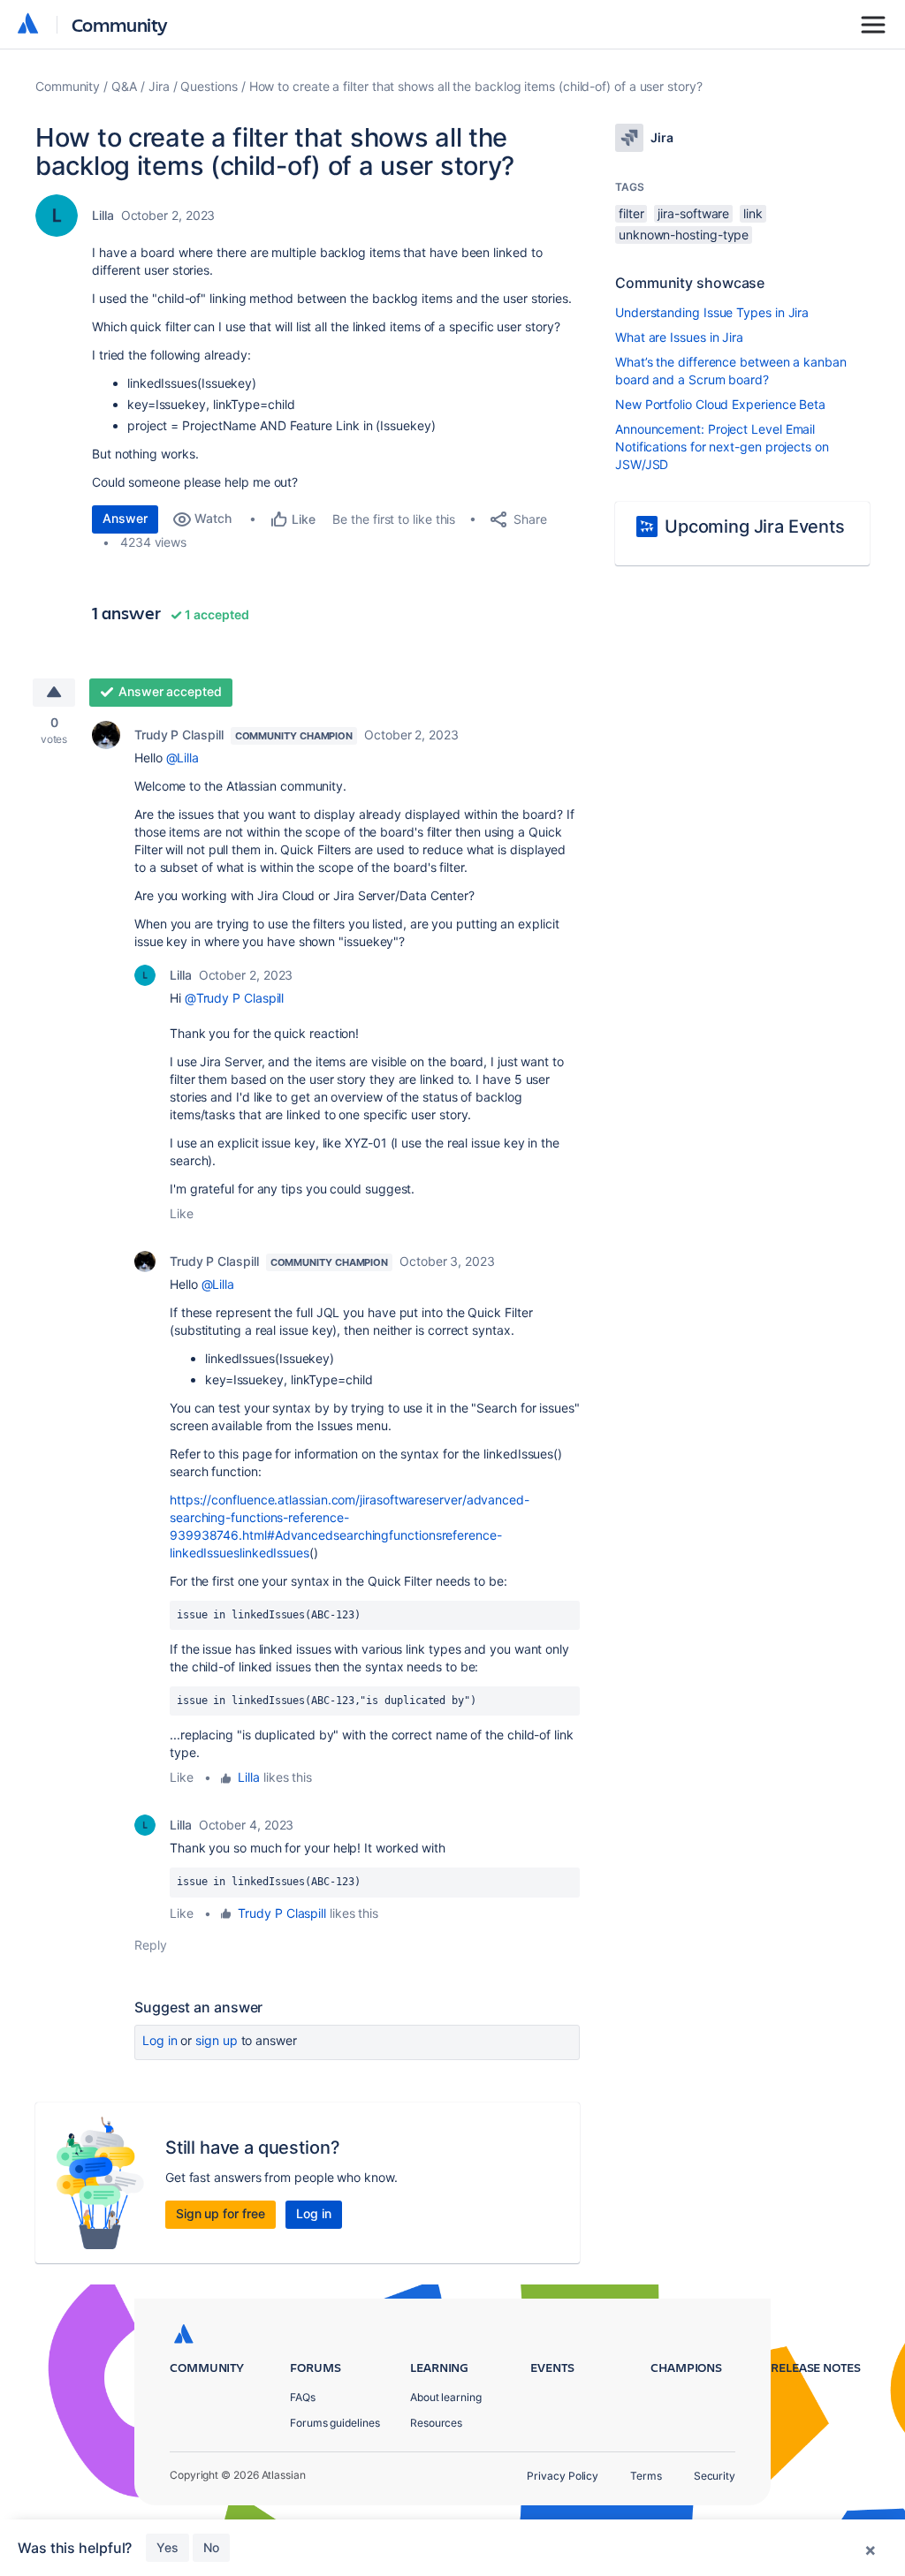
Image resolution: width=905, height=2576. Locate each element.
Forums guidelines (335, 2423)
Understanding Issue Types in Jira (712, 312)
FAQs (303, 2397)
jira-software (693, 213)
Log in (160, 2040)
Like (182, 1213)
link (753, 213)
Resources (436, 2423)
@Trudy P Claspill (235, 998)
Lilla (103, 215)
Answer (125, 518)
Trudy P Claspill (179, 735)
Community (120, 24)
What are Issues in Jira (679, 337)
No (211, 2547)
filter (631, 213)
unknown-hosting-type (684, 235)
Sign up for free (221, 2213)
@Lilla (183, 758)
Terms (646, 2476)
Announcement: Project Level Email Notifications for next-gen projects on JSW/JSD (722, 447)
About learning (446, 2397)
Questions (209, 86)
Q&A (124, 86)
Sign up (216, 2040)
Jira (159, 86)
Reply (151, 1945)
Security (715, 2476)
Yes (167, 2547)
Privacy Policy (563, 2476)
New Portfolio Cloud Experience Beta (720, 404)
